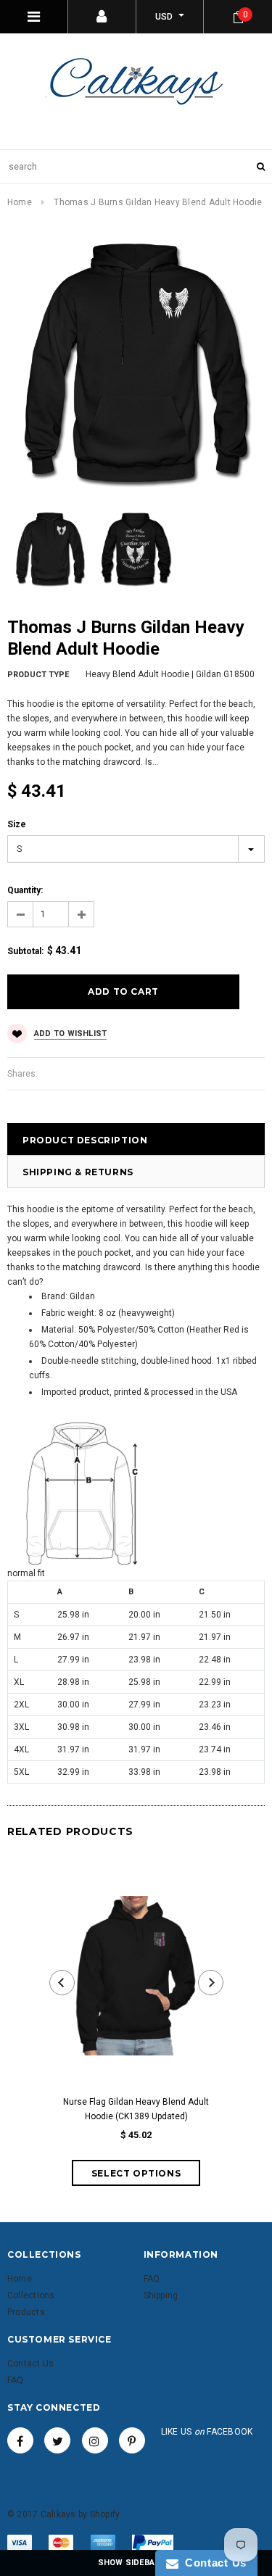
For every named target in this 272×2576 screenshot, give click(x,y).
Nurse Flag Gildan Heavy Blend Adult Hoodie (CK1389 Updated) (136, 2109)
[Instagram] (95, 2440)
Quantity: (25, 890)
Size (17, 824)
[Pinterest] (132, 2440)
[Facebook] (20, 2440)
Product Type (38, 675)
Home (20, 202)
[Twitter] (57, 2440)
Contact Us (213, 2563)
